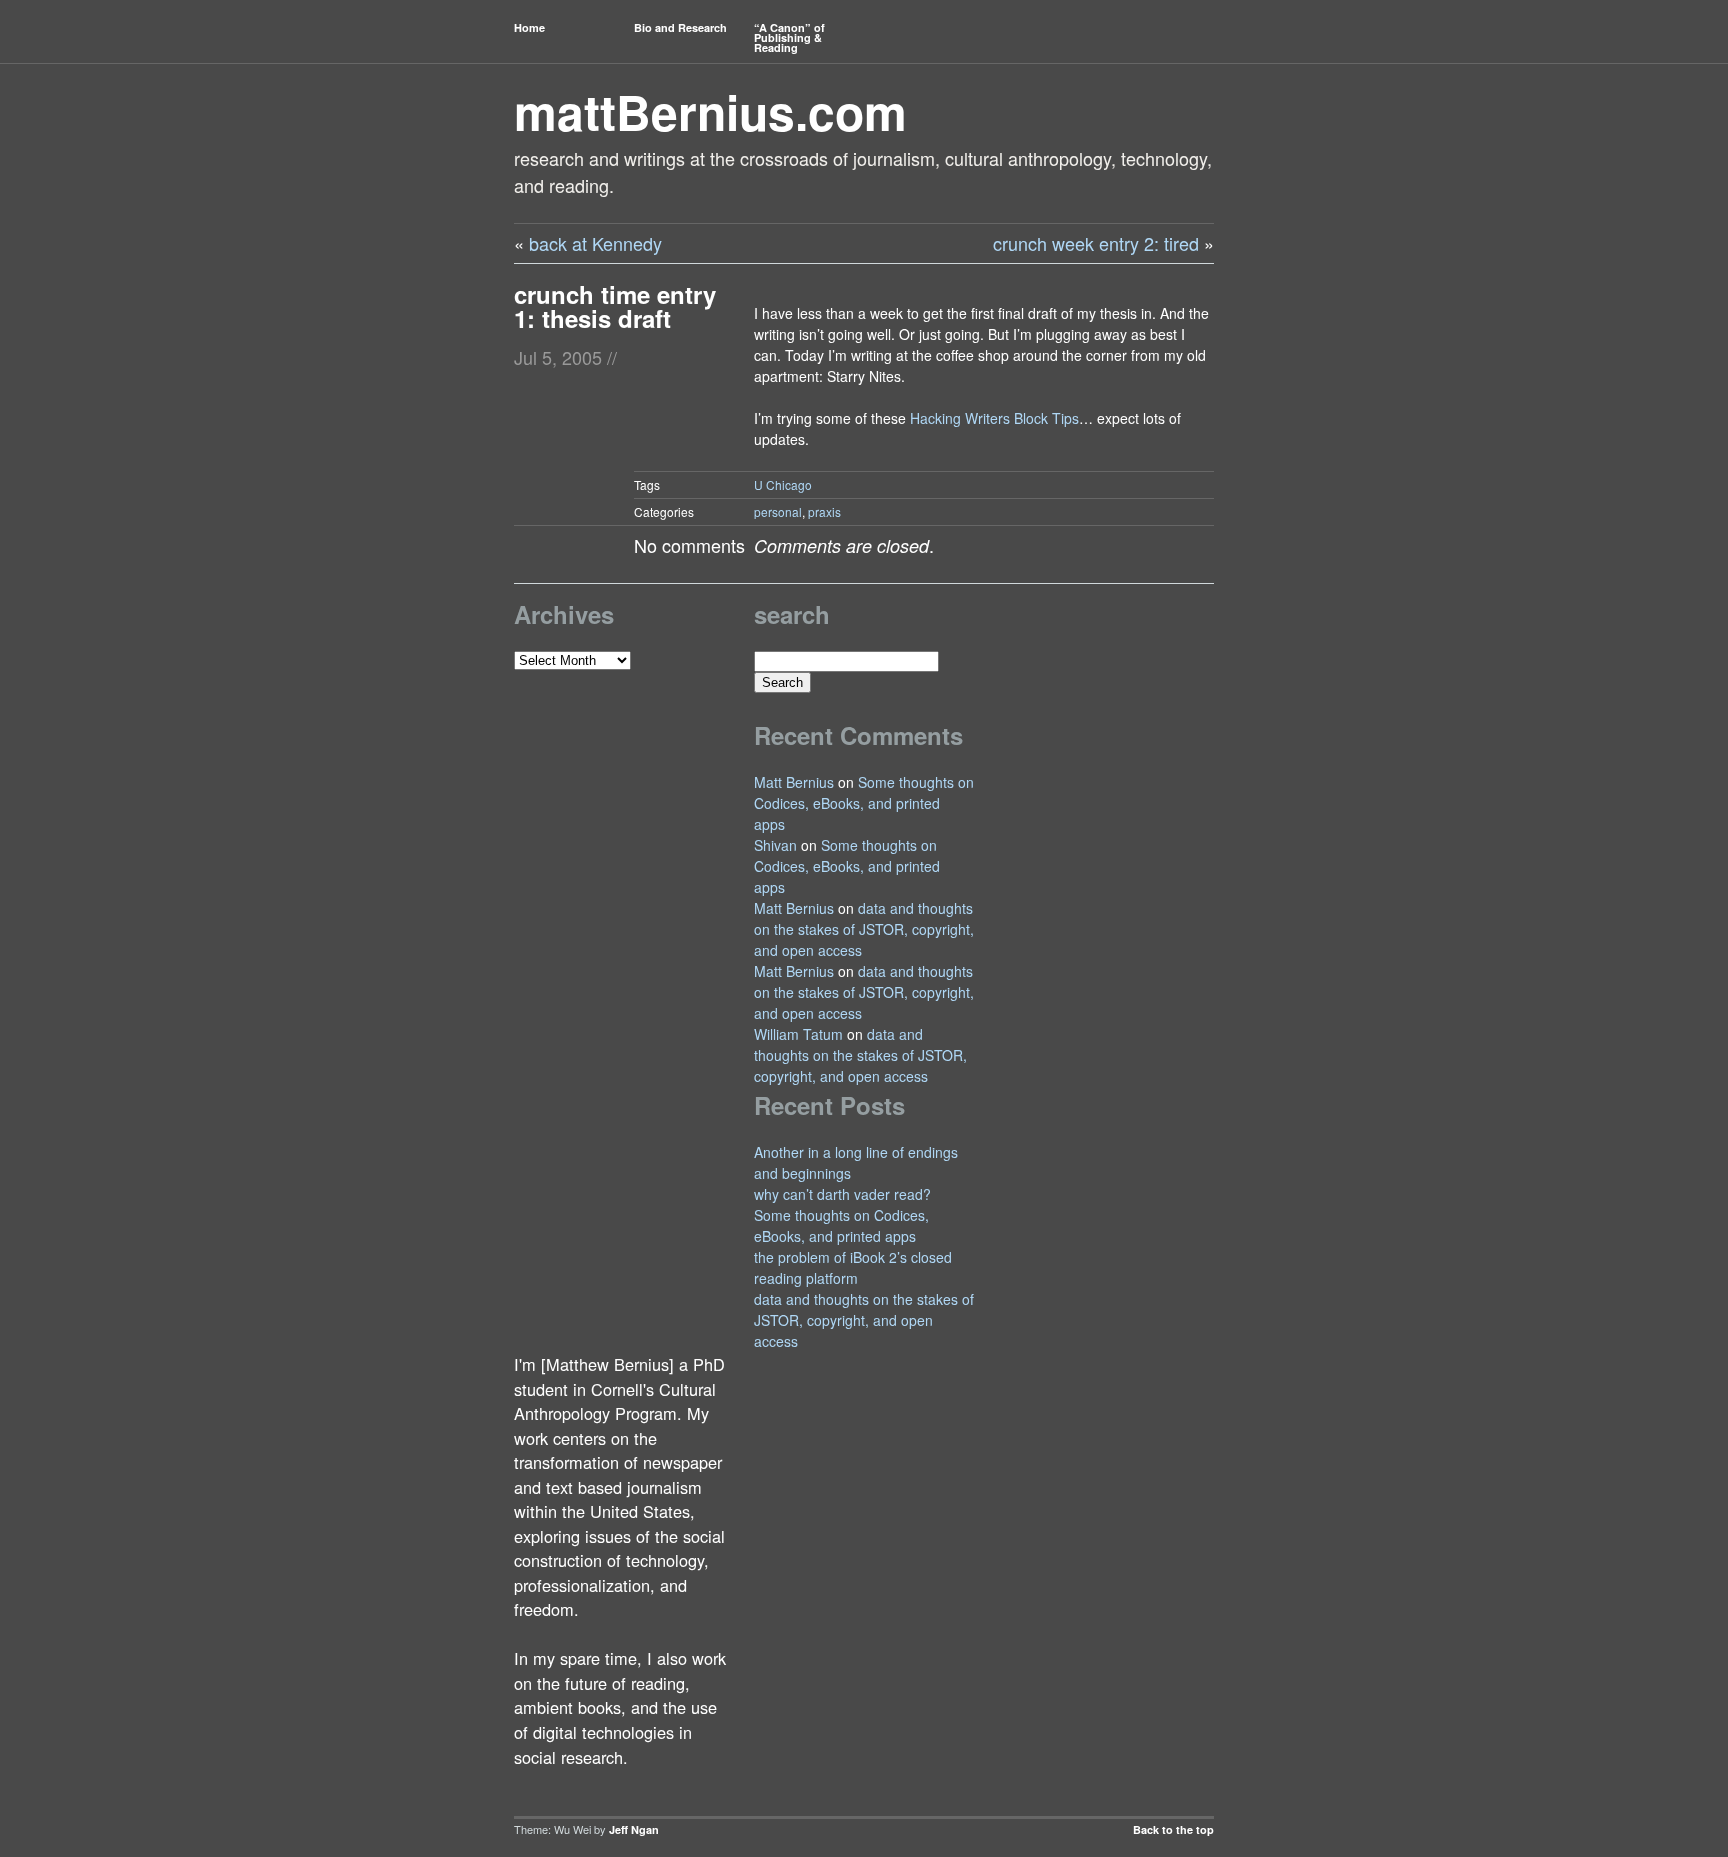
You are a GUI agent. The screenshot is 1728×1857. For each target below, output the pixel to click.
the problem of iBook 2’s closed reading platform (853, 1267)
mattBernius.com (710, 111)
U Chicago (783, 484)
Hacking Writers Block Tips (994, 418)
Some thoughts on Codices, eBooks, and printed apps (864, 803)
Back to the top (1173, 1829)
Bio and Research (680, 27)
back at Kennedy (595, 243)
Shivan (775, 845)
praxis (824, 511)
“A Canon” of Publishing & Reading (789, 37)
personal (778, 511)
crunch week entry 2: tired (1096, 243)
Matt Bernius (794, 782)
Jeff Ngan (634, 1829)
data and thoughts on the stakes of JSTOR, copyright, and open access (864, 929)
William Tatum (798, 1034)
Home (529, 27)
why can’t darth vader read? (842, 1194)
